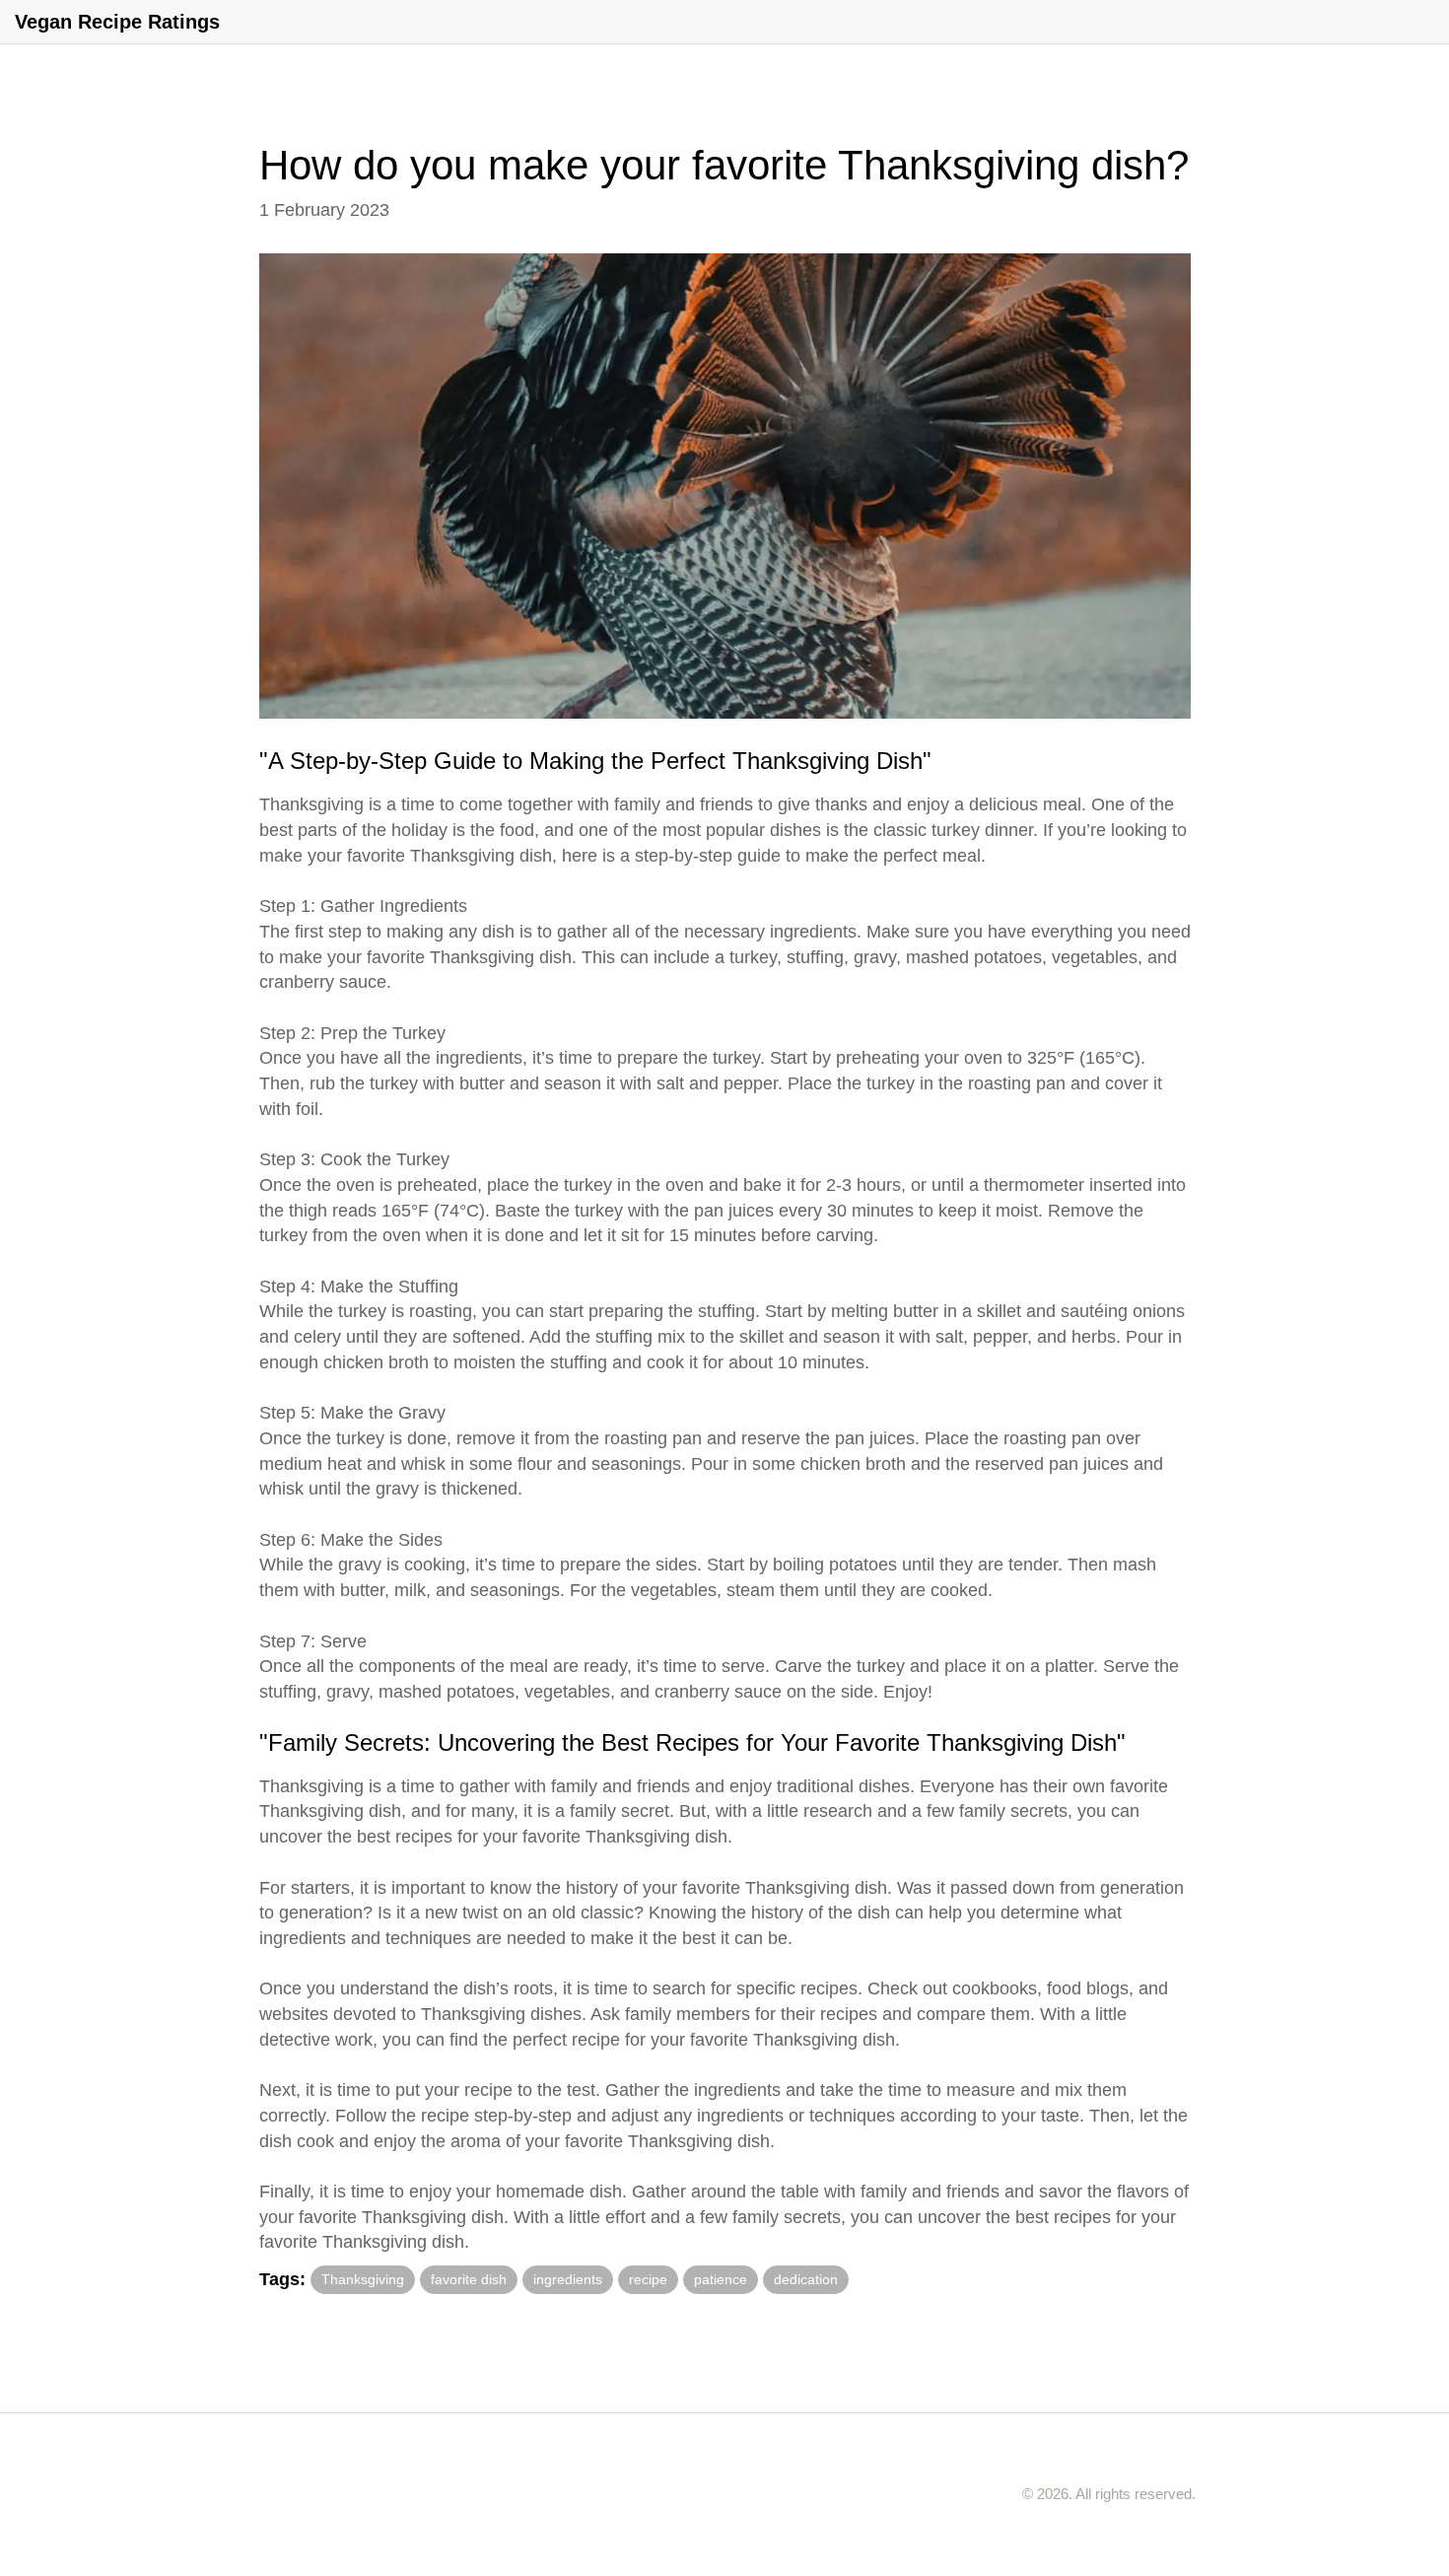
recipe (648, 2279)
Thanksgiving (363, 2279)
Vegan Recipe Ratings (117, 22)
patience (721, 2279)
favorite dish (469, 2279)
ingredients (568, 2279)
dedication (806, 2279)
